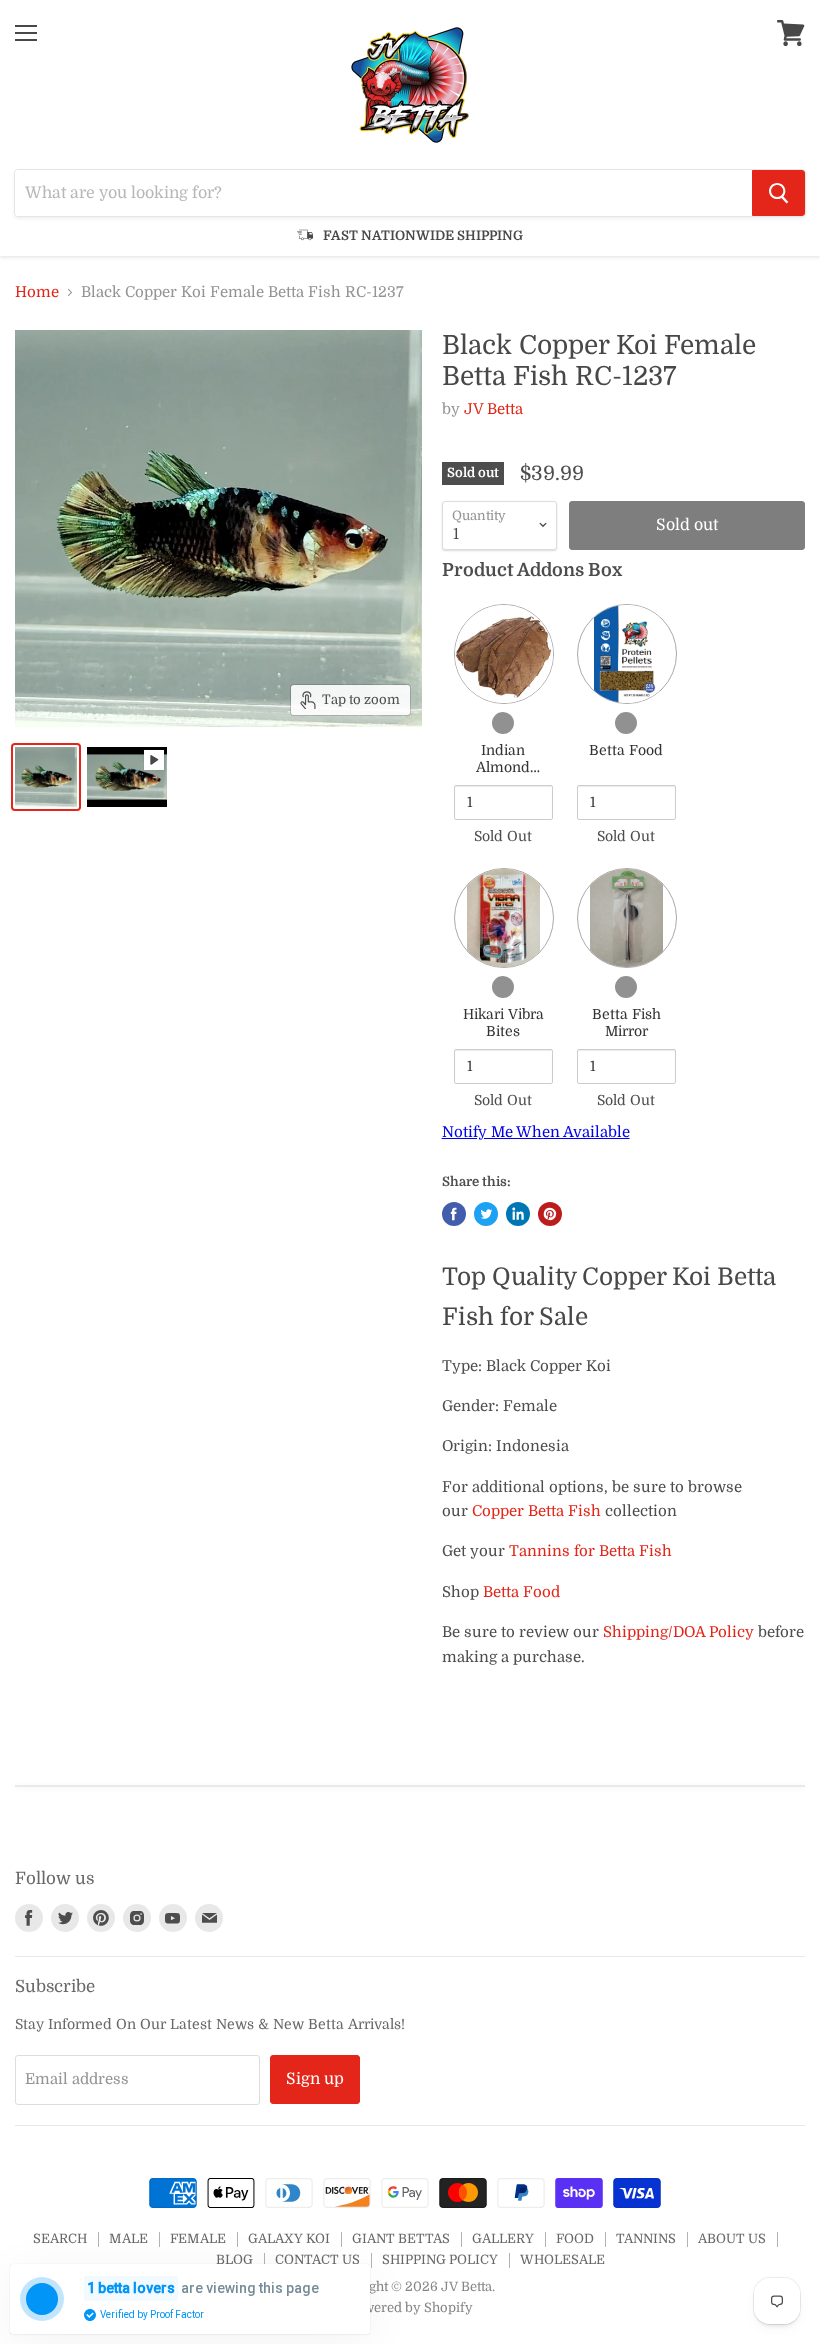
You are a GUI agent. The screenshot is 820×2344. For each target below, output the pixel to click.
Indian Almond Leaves (503, 767)
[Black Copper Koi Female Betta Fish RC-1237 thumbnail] (46, 777)
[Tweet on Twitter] (486, 1214)
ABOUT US (732, 2238)
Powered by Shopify (410, 2307)
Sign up (315, 2079)
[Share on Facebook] (454, 1214)
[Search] (778, 193)
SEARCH (60, 2238)
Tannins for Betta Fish (590, 1551)
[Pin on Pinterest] (550, 1214)
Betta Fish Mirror (626, 1023)
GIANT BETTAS (401, 2238)
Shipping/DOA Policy (678, 1632)
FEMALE (198, 2238)
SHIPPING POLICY (440, 2259)
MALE (128, 2238)
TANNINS (646, 2238)
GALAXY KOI (289, 2238)
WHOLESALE (562, 2259)
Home (37, 292)
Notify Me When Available (536, 1132)
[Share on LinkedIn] (518, 1214)
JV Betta (493, 409)
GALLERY (503, 2238)
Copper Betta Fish (536, 1511)
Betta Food (626, 750)
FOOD (575, 2238)
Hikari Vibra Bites (503, 1023)
